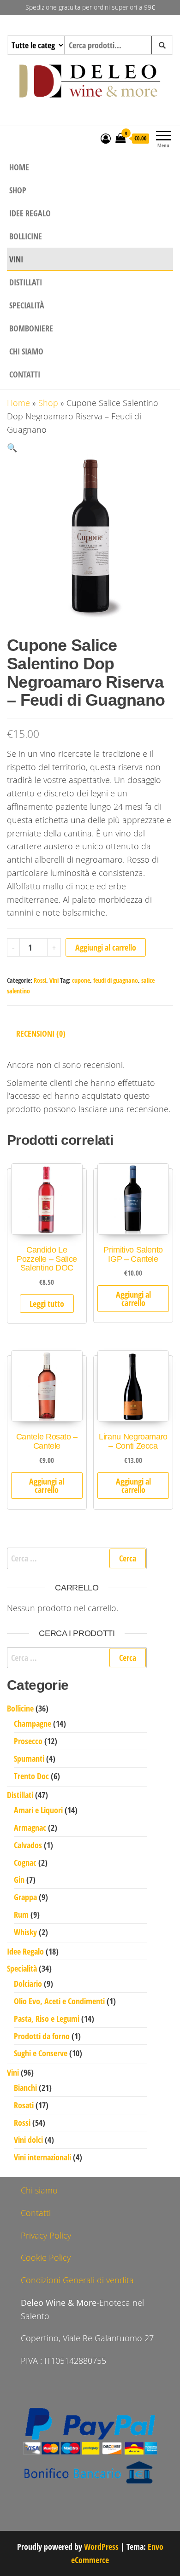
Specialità (27, 305)
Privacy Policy (46, 2235)
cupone (81, 980)
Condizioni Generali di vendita (77, 2280)
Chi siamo (26, 351)
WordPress (101, 2547)
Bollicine (26, 236)
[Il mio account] (106, 138)
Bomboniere (31, 328)
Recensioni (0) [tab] (41, 1033)
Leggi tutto (47, 1304)
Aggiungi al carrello (106, 947)
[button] (12, 447)
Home (19, 167)
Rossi (40, 980)
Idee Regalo (30, 213)
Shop (18, 190)
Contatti (25, 374)
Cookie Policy (46, 2257)
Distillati (26, 282)
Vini (16, 259)
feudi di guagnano (116, 980)
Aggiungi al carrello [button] (133, 1299)
